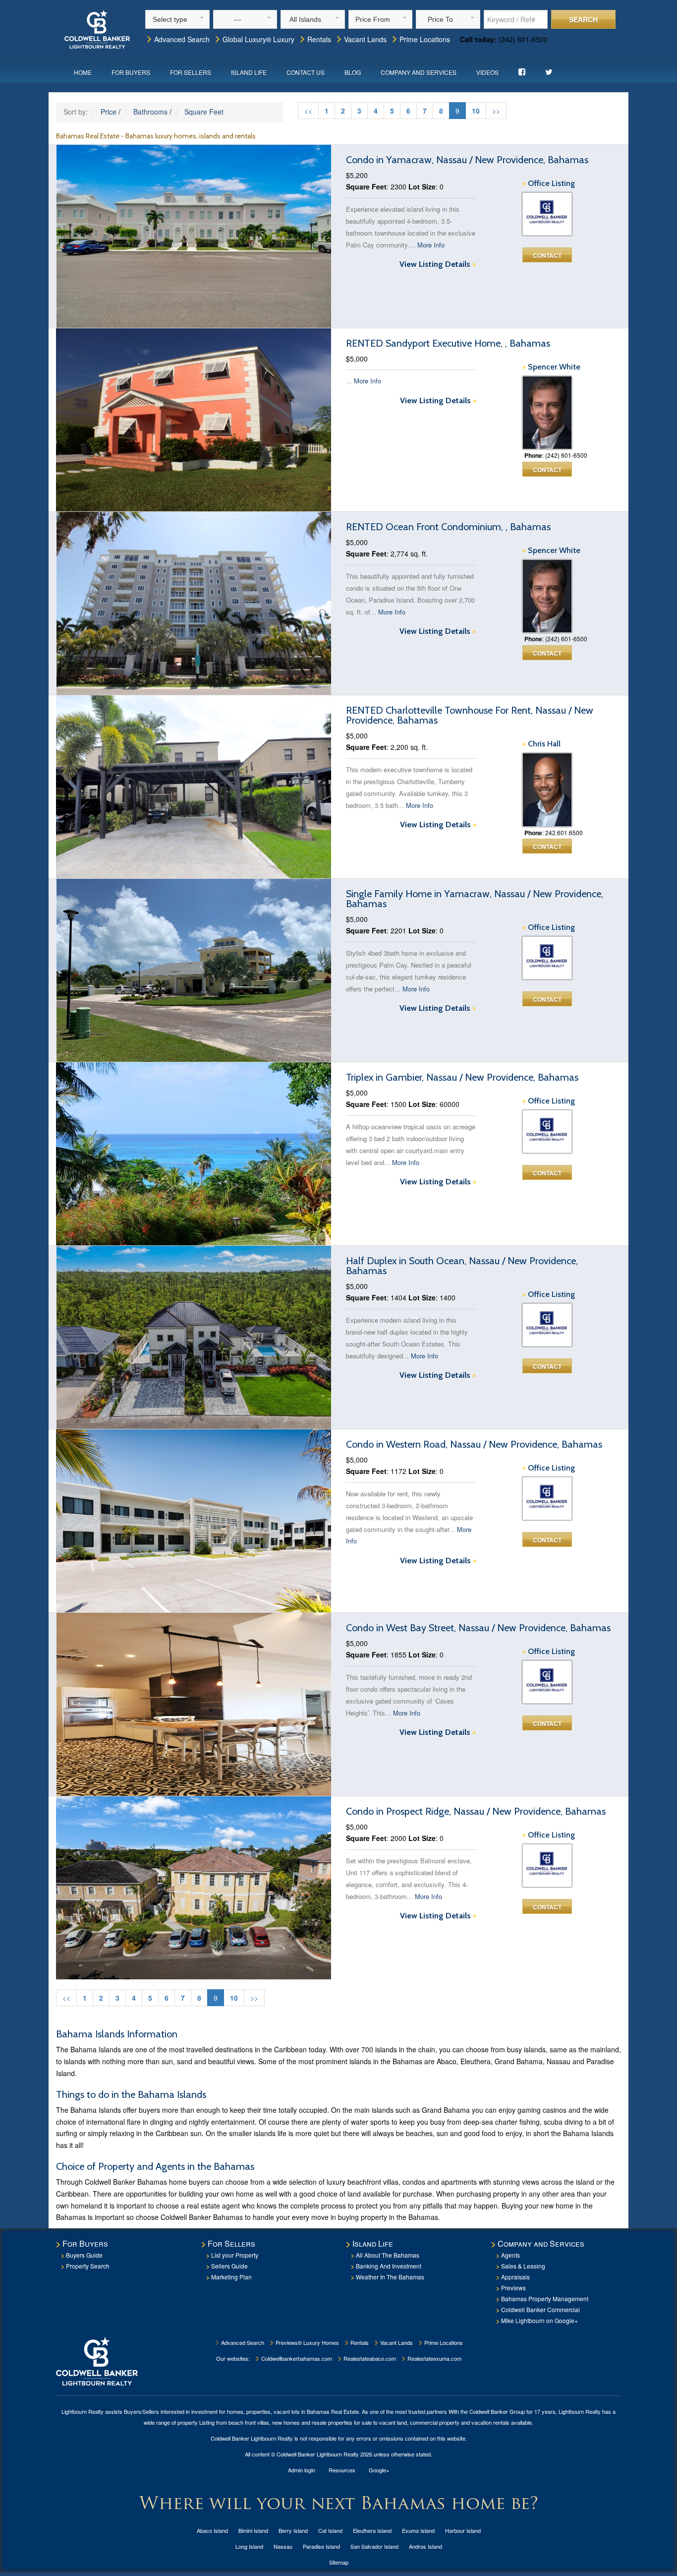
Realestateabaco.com (369, 2358)
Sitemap (339, 2562)
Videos (487, 72)
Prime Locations (424, 39)
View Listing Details (438, 264)
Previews (513, 2288)
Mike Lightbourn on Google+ (539, 2320)
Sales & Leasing (523, 2266)
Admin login (302, 2470)
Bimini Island (253, 2530)
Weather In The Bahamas (390, 2277)
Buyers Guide (84, 2255)
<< (308, 111)
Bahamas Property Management (545, 2299)
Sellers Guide (229, 2266)
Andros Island (425, 2546)
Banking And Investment (389, 2266)
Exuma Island (418, 2530)
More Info (431, 245)
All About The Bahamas (388, 2255)
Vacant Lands (364, 39)
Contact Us (306, 72)
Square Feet (204, 112)
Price (109, 112)
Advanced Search (181, 39)
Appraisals (515, 2277)
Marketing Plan (231, 2277)
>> (496, 111)
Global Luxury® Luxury (257, 39)
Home (83, 72)
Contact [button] (547, 255)
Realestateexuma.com (434, 2358)
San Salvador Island (374, 2546)
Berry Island (293, 2530)
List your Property (235, 2255)
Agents (510, 2255)
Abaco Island (212, 2530)
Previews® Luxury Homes (307, 2342)
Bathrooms (150, 112)
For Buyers (131, 72)
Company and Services (419, 72)
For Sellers (191, 72)
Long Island (249, 2546)
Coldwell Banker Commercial (540, 2309)
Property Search (88, 2266)
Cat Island (330, 2530)
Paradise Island (321, 2546)
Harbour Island (463, 2530)
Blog (353, 72)
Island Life (249, 72)
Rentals (318, 39)
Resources (342, 2470)
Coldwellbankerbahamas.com (296, 2358)
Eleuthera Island (372, 2530)
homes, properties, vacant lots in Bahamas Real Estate (293, 2411)
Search (583, 19)
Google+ (379, 2470)
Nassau (283, 2546)
